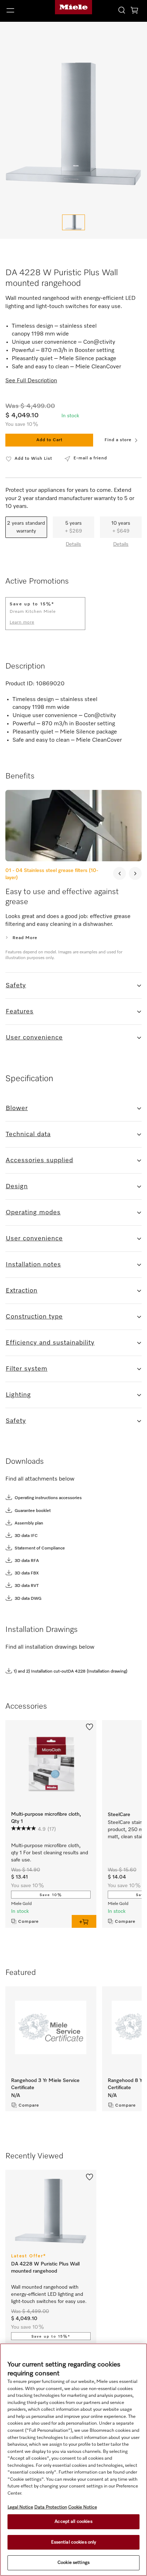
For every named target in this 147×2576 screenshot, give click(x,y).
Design (17, 1186)
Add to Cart (49, 440)
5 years (73, 527)
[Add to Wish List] (90, 1726)
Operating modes (33, 1213)
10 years (121, 527)
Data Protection (51, 2507)
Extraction (22, 1291)
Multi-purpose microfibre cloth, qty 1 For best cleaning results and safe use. (50, 1853)
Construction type (34, 1317)
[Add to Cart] (84, 1921)
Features (20, 1012)
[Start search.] (122, 10)
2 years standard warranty (26, 527)
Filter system (27, 1369)
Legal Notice (20, 2507)
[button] (24, 10)
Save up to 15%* (51, 2336)
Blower (17, 1108)
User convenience (34, 1038)
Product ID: (20, 684)
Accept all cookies (73, 2522)
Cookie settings (73, 2563)
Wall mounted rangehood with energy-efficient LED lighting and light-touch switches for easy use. (49, 2294)
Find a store (118, 440)
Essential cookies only (74, 2542)
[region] (73, 2460)
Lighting (18, 1395)
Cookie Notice (83, 2507)
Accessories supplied (39, 1160)
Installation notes (33, 1265)
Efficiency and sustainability (50, 1343)
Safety (16, 985)
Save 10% (51, 1895)
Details (73, 544)
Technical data (28, 1134)
